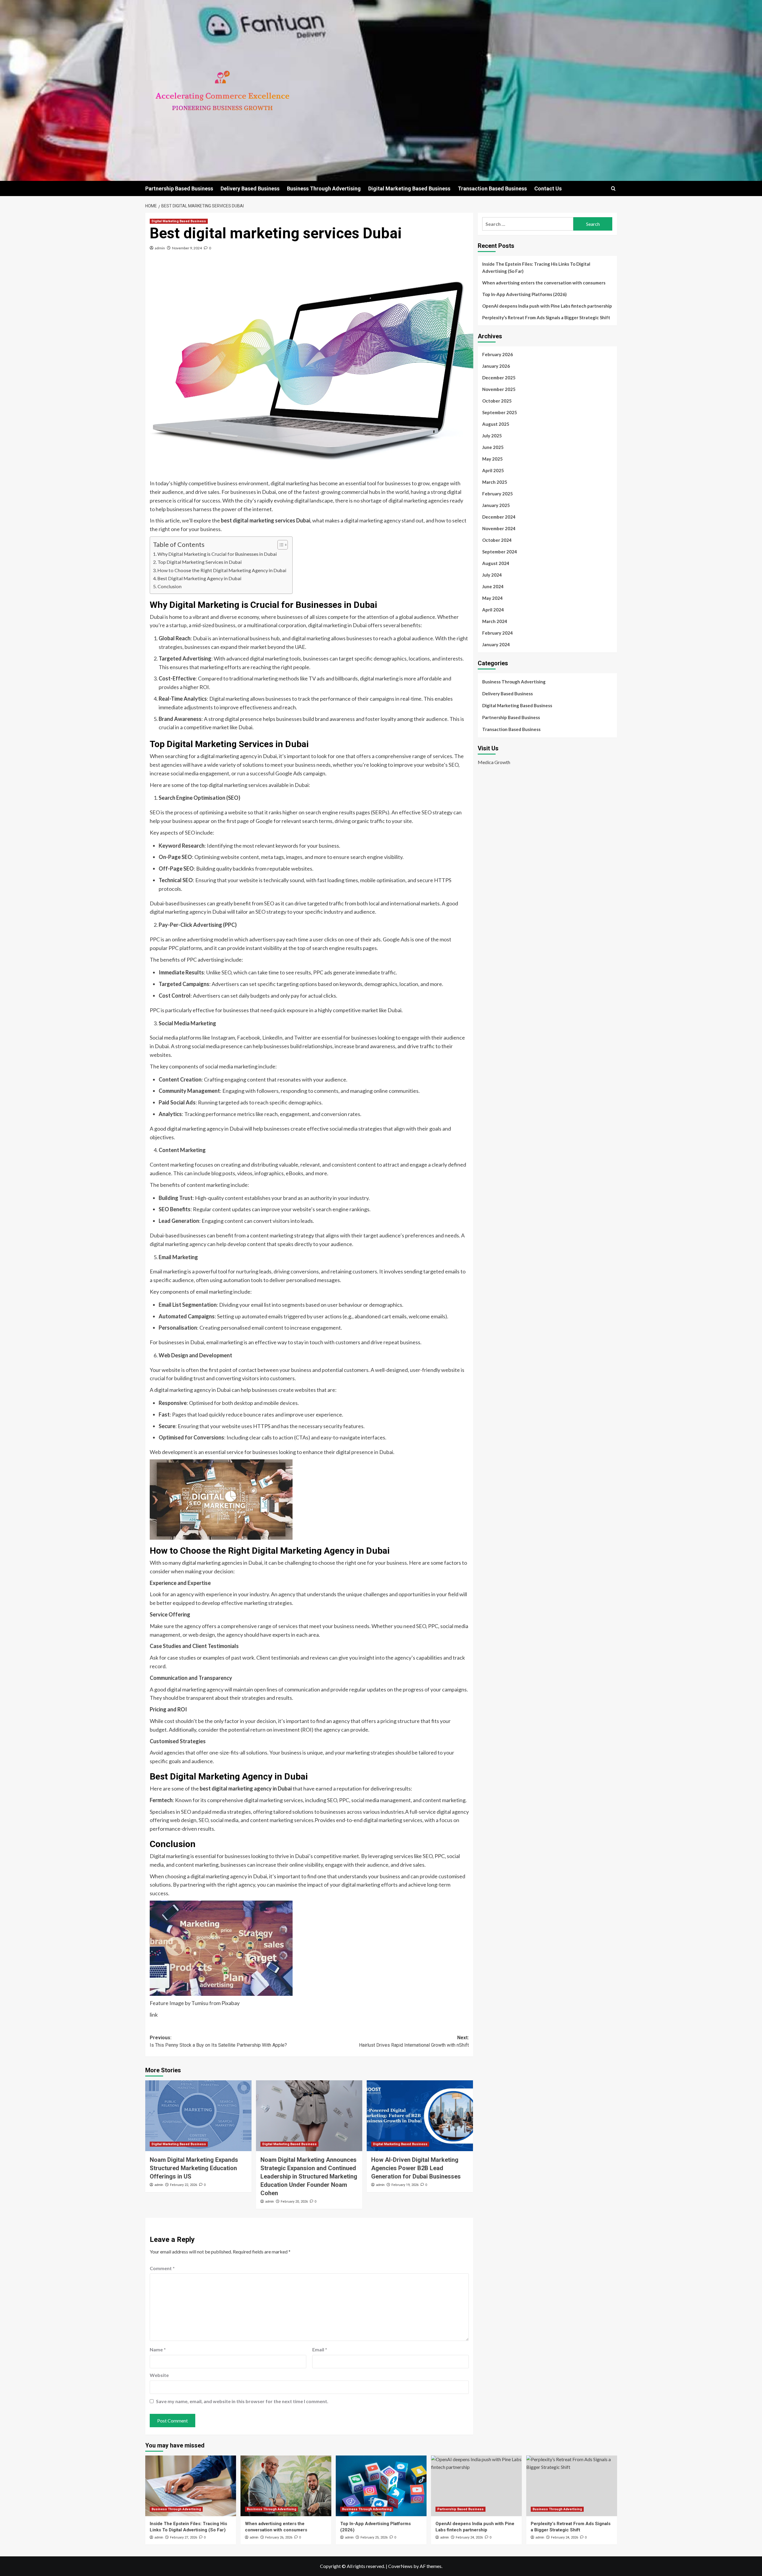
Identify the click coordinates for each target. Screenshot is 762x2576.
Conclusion (170, 586)
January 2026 (496, 366)
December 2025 (499, 378)
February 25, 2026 (374, 2537)
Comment (162, 2268)
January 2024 (496, 644)
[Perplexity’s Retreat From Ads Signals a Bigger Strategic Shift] (572, 2486)
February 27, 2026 (184, 2537)
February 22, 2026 (184, 2185)
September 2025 (500, 412)
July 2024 (492, 575)
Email (320, 2349)
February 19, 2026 (405, 2185)
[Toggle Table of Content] (280, 545)
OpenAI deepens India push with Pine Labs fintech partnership (547, 306)
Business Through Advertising (324, 188)
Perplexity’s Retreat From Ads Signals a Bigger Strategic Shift (546, 317)
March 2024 (495, 621)
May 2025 (492, 459)
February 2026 (498, 354)
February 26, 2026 (279, 2537)
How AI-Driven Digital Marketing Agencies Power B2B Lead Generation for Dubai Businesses (416, 2168)
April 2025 (493, 470)
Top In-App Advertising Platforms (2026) (524, 294)
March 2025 (495, 482)
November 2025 (499, 389)
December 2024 (499, 517)
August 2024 (496, 563)
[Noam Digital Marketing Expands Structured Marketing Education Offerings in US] (198, 2116)
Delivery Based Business (250, 188)
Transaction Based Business (492, 188)
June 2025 (493, 447)
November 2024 (499, 528)
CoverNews (400, 2566)
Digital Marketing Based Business (409, 188)
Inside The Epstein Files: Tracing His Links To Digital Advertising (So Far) (536, 267)
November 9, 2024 (187, 248)
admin (160, 248)
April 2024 (493, 610)
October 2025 (497, 401)
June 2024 (493, 586)
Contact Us (548, 188)
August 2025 (496, 424)
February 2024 (498, 633)
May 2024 (492, 598)
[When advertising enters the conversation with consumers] (286, 2486)
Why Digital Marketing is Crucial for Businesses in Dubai (217, 554)
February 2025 (498, 494)
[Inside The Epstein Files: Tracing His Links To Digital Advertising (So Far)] (191, 2486)
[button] (613, 188)
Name (158, 2349)
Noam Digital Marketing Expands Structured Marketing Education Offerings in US (194, 2168)
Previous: (218, 2041)
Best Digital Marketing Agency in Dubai (199, 578)
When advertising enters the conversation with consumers (544, 283)
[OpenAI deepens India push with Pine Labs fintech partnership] (476, 2486)
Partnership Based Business (179, 188)
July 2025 (492, 436)
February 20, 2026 (294, 2202)
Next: (414, 2041)
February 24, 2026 (469, 2537)
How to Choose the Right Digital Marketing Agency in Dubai (222, 570)
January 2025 (496, 505)
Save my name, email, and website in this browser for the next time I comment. (242, 2401)
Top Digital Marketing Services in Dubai (200, 562)
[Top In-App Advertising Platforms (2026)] (381, 2486)
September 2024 (500, 552)
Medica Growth (494, 762)
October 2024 (497, 540)
